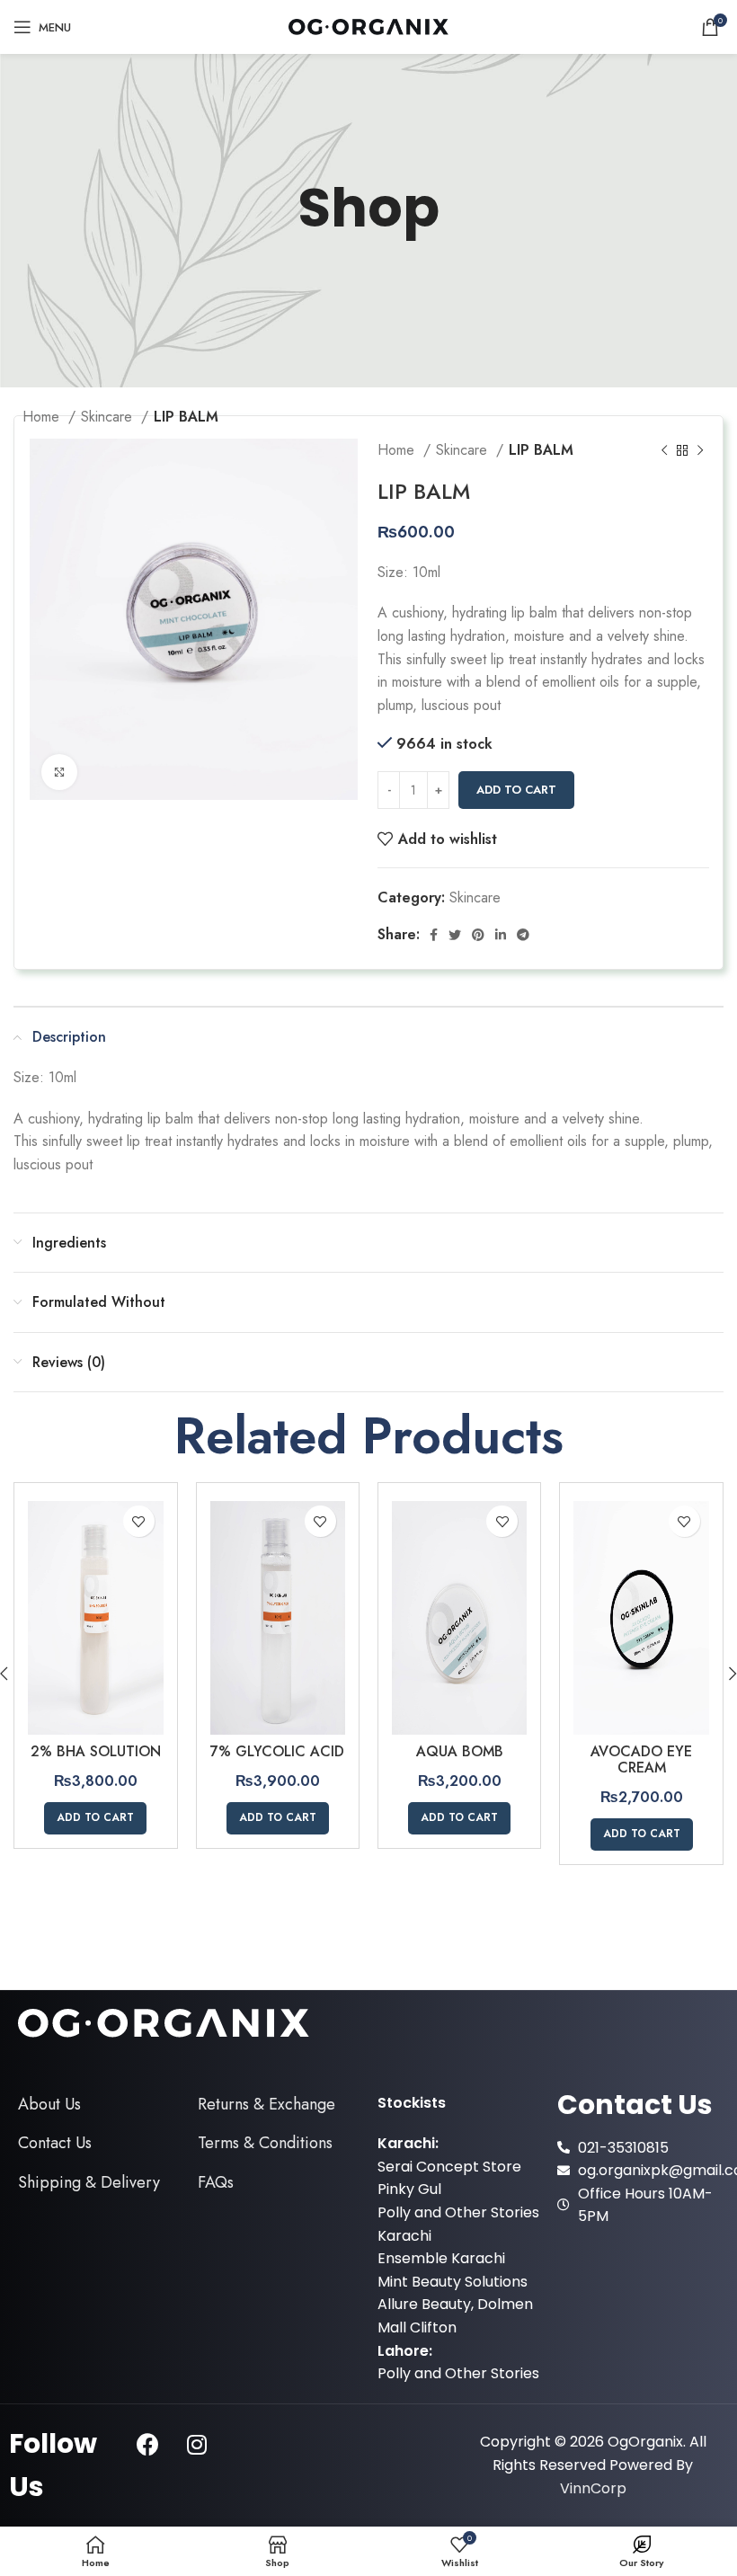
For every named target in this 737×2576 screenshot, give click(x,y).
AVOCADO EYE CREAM (641, 1759)
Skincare (464, 450)
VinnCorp (593, 2488)
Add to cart (516, 790)
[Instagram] (197, 2445)
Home (398, 450)
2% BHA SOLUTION (96, 1751)
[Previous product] (664, 450)
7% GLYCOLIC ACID (277, 1751)
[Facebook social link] (434, 935)
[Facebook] (147, 2445)
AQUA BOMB (460, 1751)
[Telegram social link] (523, 935)
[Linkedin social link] (501, 935)
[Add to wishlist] (139, 1521)
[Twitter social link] (455, 935)
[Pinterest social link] (478, 935)
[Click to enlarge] (59, 772)
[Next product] (700, 450)
